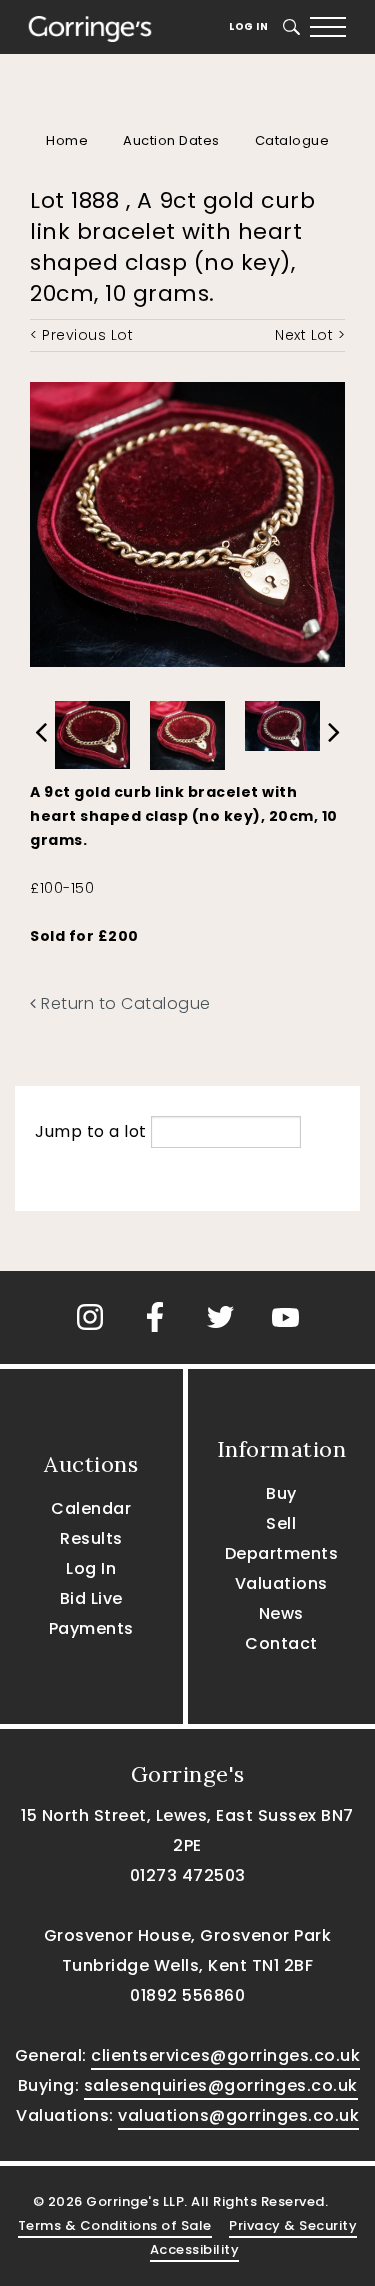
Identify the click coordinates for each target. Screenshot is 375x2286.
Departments (282, 1553)
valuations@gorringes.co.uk (238, 2115)
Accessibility (195, 2249)
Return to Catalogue (124, 1003)
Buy (281, 1493)
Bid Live (91, 1598)
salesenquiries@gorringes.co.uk (221, 2085)
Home (67, 140)
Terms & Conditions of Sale (115, 2225)
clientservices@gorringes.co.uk (225, 2055)
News (281, 1613)
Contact (281, 1643)
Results (91, 1538)
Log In (248, 26)
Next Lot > (310, 335)
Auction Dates (171, 140)
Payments (91, 1628)
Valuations (281, 1583)
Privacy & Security (293, 2225)
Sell (281, 1523)
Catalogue (292, 140)
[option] (92, 730)
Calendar (91, 1508)
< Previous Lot (81, 335)
